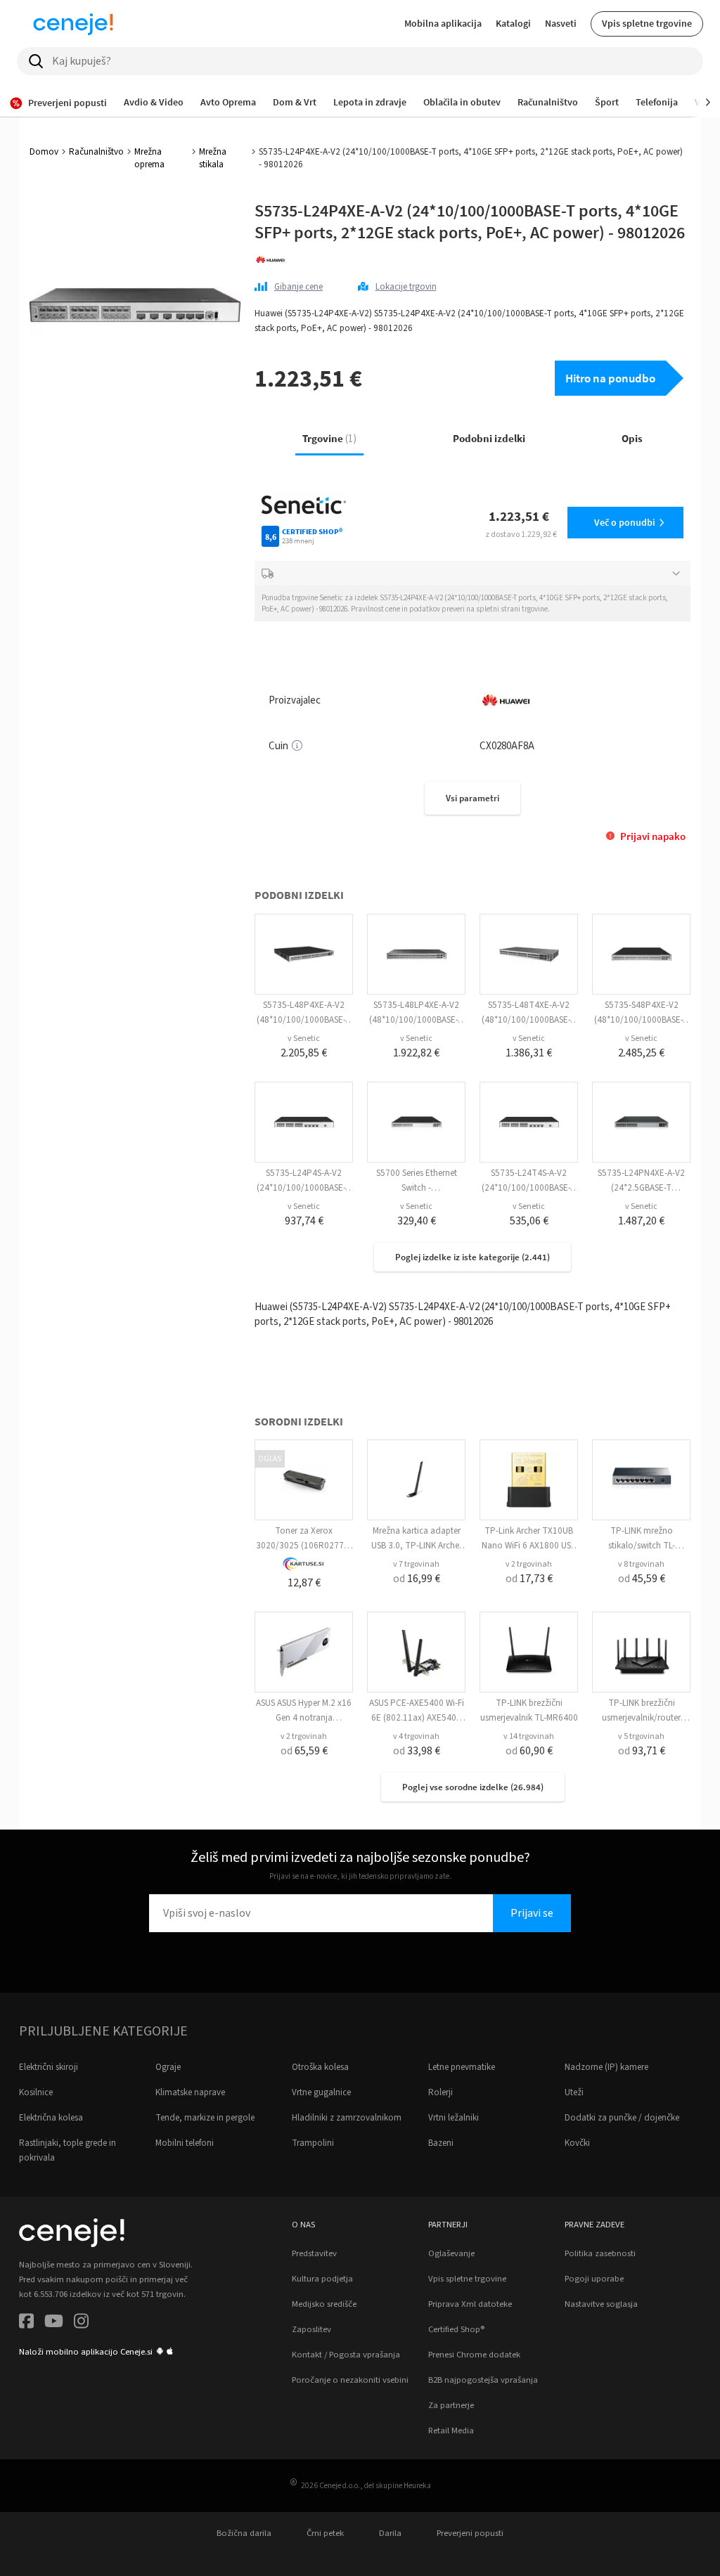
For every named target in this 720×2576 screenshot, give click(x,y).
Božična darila (244, 2533)
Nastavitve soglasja (601, 2304)
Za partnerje (451, 2405)
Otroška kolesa (320, 2067)
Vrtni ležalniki (454, 2118)
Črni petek (325, 2533)
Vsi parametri (472, 798)
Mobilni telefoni (185, 2143)
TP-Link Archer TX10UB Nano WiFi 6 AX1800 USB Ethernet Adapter (529, 1546)
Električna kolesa (51, 2118)
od (417, 1579)
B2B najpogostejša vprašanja (483, 2380)
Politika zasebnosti (600, 2253)
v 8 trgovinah (641, 1564)
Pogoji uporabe (594, 2279)
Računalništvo (96, 152)
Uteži (574, 2092)
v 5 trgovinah (641, 1736)
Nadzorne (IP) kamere (606, 2067)
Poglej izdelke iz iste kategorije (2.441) (472, 1257)
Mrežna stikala (213, 158)
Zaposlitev (311, 2329)
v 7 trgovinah (416, 1564)
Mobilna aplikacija (443, 23)
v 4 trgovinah (416, 1736)
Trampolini (313, 2143)
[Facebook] (26, 2323)
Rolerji (441, 2092)
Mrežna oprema (149, 158)
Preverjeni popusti (470, 2533)
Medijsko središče (324, 2304)
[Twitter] (54, 2323)
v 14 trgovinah (529, 1736)
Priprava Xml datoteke (470, 2304)
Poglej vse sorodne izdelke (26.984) (473, 1787)
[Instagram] (81, 2323)
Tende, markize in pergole (205, 2118)
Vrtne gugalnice (321, 2092)
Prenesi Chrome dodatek (474, 2355)
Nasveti (561, 23)
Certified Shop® (456, 2329)
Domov (44, 152)
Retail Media (451, 2431)
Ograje (168, 2067)
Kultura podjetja (322, 2279)
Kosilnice (36, 2092)
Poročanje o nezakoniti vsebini (350, 2380)
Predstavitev (314, 2253)
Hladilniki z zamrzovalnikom (347, 2118)
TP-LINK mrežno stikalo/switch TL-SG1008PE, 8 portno (641, 1546)
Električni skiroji (49, 2067)
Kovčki (577, 2143)
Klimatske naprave (190, 2092)
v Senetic (304, 1038)
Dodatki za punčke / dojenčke (622, 2118)
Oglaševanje (451, 2253)
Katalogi (513, 23)
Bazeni (441, 2143)
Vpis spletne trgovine (647, 23)
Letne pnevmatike (462, 2067)
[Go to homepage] (73, 24)
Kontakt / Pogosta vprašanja (346, 2355)
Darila (390, 2533)
